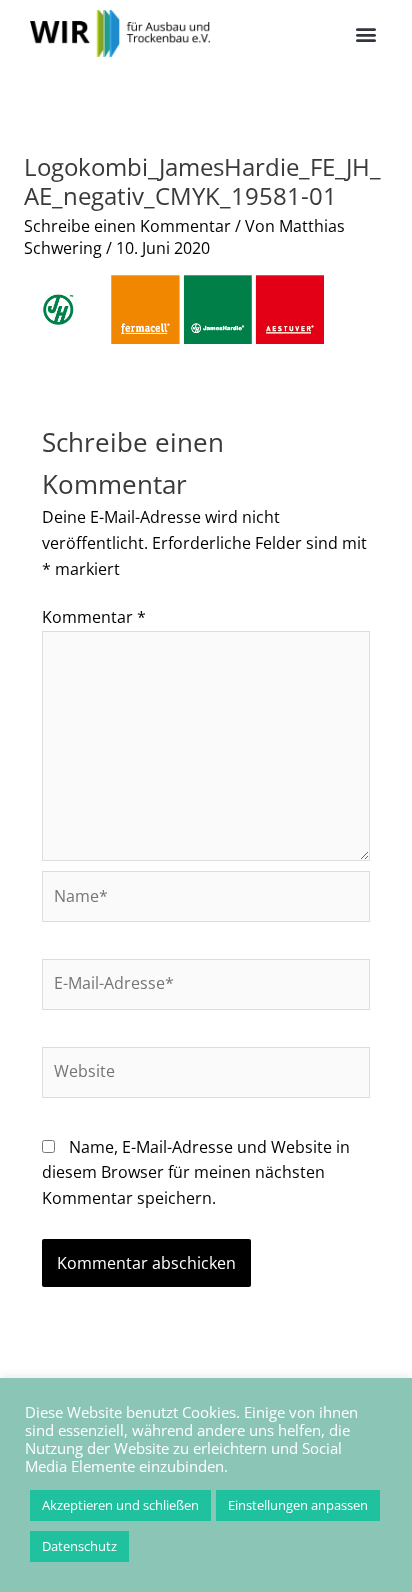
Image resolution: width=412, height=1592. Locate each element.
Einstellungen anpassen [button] (298, 1505)
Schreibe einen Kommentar (127, 226)
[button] (365, 33)
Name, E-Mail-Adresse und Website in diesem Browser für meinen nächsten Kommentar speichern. (196, 1172)
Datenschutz (79, 1546)
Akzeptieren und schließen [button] (120, 1505)
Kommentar (94, 617)
